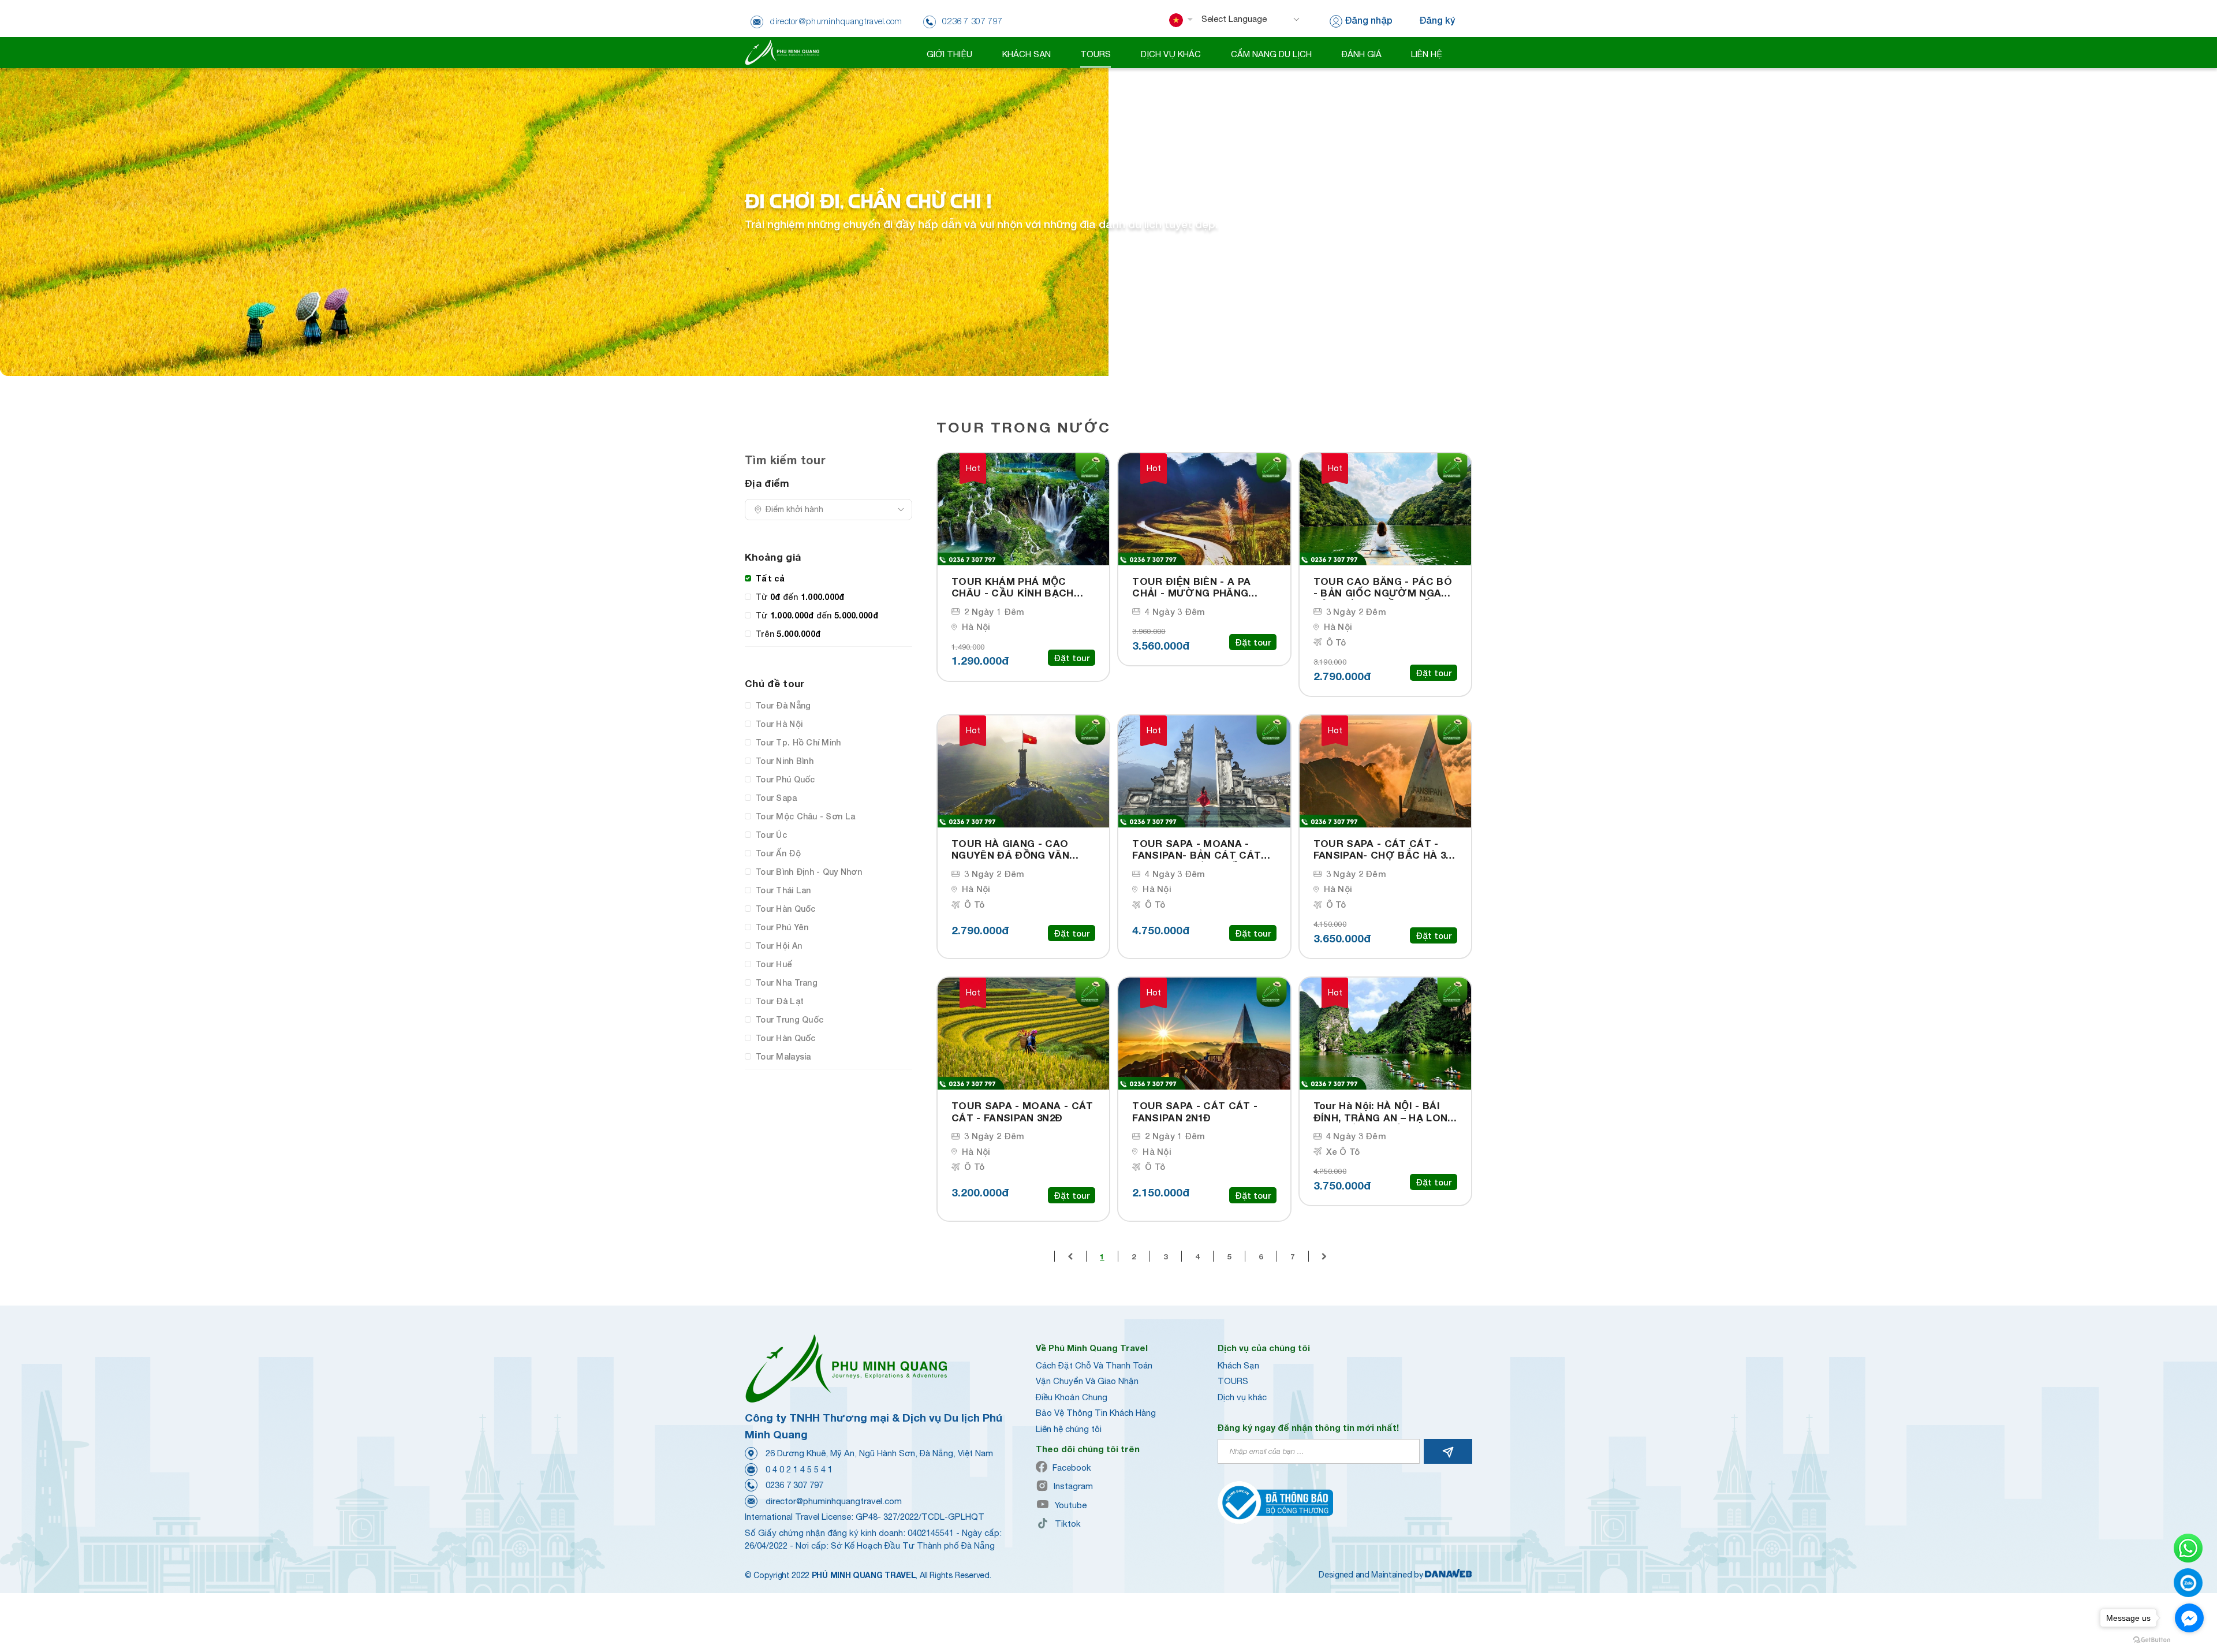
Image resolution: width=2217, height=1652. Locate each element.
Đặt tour (1072, 658)
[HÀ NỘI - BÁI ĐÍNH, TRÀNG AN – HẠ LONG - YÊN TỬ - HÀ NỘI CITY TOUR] (1385, 1034)
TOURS (1233, 1381)
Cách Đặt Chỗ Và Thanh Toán (1094, 1365)
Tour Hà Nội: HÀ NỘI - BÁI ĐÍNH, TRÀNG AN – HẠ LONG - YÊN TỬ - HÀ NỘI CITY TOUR (1384, 1112)
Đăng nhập (1369, 20)
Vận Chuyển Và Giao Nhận (1087, 1381)
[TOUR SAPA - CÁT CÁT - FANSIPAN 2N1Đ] (1204, 1034)
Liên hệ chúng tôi (1069, 1429)
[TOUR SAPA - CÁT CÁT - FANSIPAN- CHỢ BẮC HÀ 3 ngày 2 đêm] (1385, 771)
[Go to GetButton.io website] (2152, 1640)
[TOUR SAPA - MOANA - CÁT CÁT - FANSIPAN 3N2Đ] (1023, 1034)
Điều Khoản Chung (1072, 1397)
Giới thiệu (949, 54)
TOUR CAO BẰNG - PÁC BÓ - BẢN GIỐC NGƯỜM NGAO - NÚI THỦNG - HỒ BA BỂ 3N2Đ (1385, 588)
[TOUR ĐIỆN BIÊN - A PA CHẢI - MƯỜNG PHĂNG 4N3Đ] (1204, 509)
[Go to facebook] (2189, 1618)
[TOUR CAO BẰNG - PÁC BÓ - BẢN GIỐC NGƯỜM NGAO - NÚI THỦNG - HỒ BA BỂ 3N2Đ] (1385, 509)
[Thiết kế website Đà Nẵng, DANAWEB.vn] (1449, 1575)
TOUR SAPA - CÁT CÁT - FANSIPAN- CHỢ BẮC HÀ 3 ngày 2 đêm (1380, 850)
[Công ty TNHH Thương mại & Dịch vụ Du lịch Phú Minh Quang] (782, 52)
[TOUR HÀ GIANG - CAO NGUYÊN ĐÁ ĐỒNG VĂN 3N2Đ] (1023, 771)
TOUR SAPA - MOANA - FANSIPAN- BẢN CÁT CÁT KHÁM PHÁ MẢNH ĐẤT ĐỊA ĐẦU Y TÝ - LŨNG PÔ (1199, 850)
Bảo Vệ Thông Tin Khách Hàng (1096, 1413)
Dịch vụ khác (1242, 1397)
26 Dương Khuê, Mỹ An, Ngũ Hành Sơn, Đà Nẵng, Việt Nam (879, 1453)
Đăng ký (1437, 20)
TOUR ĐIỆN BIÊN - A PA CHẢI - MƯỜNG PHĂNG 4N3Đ (1191, 588)
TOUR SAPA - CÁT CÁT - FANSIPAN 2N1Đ (1195, 1112)
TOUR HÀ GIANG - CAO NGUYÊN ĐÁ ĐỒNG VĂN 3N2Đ (1010, 850)
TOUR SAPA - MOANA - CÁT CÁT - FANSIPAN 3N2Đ (1022, 1112)
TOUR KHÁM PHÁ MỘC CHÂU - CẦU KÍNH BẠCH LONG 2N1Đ (1013, 588)
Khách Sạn (1238, 1365)
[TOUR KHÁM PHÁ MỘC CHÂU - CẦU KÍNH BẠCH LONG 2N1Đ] (1023, 509)
